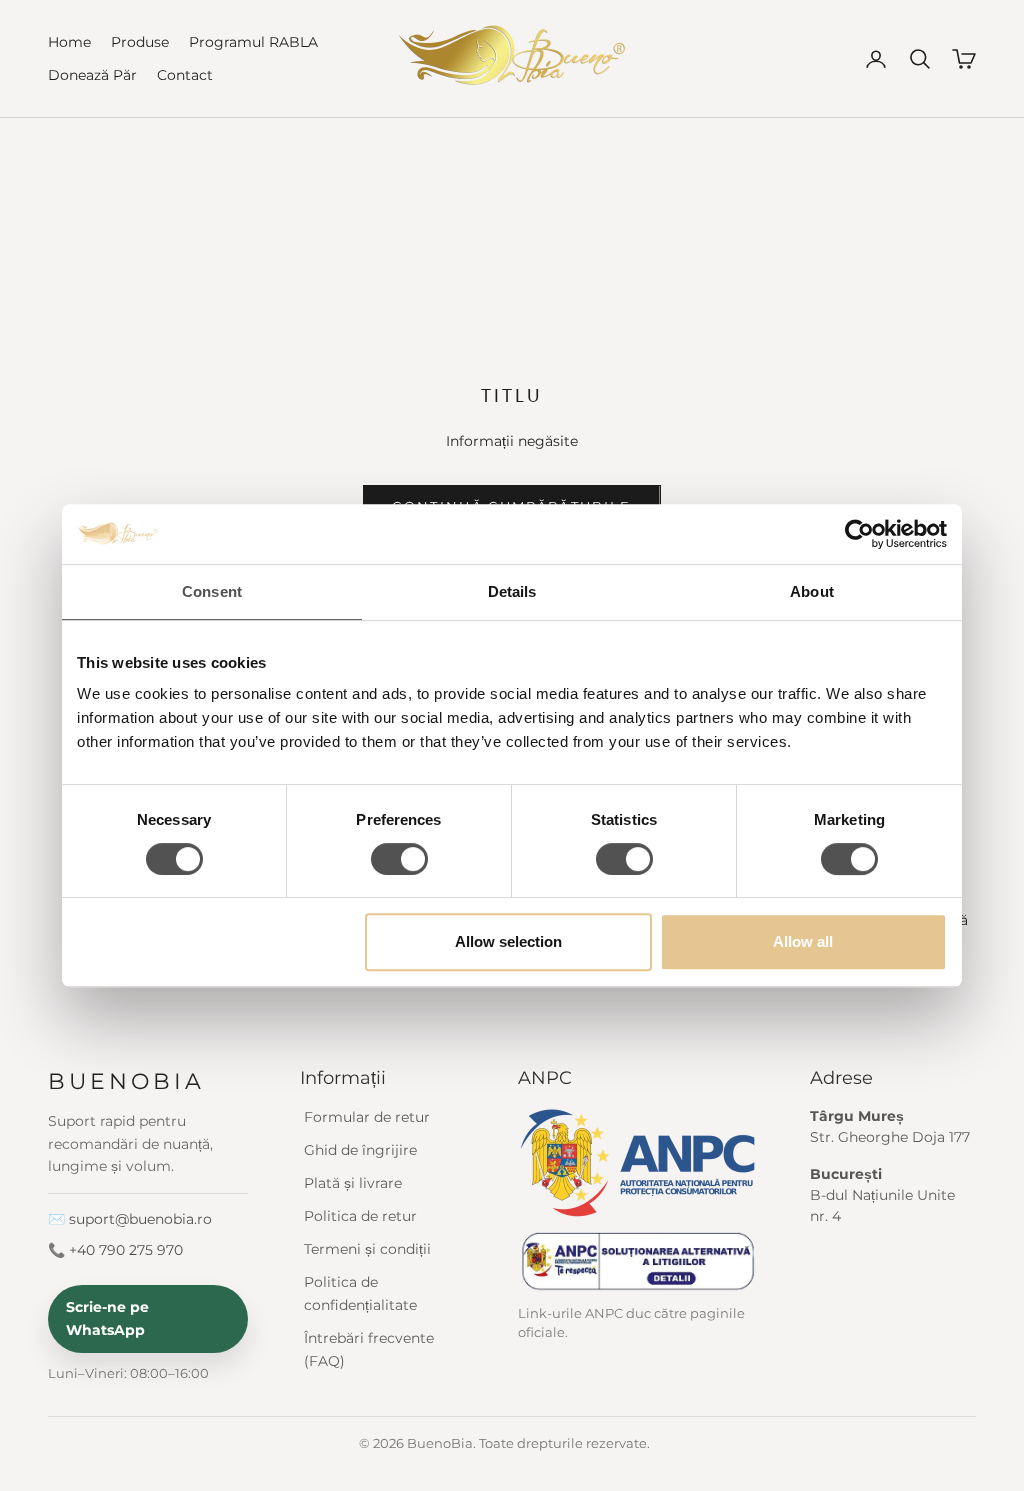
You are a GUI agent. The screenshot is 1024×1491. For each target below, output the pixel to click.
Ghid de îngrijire (360, 1150)
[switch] (399, 859)
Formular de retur (367, 1117)
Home (69, 42)
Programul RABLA (253, 42)
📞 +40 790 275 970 (115, 1250)
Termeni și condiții (367, 1249)
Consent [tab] (212, 591)
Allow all (803, 941)
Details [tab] (512, 591)
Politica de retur (360, 1216)
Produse (140, 42)
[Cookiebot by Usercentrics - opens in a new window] (859, 534)
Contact (185, 75)
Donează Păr (92, 75)
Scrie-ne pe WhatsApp (107, 1318)
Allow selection (508, 941)
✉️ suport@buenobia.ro (130, 1219)
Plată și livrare (353, 1183)
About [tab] (812, 591)
